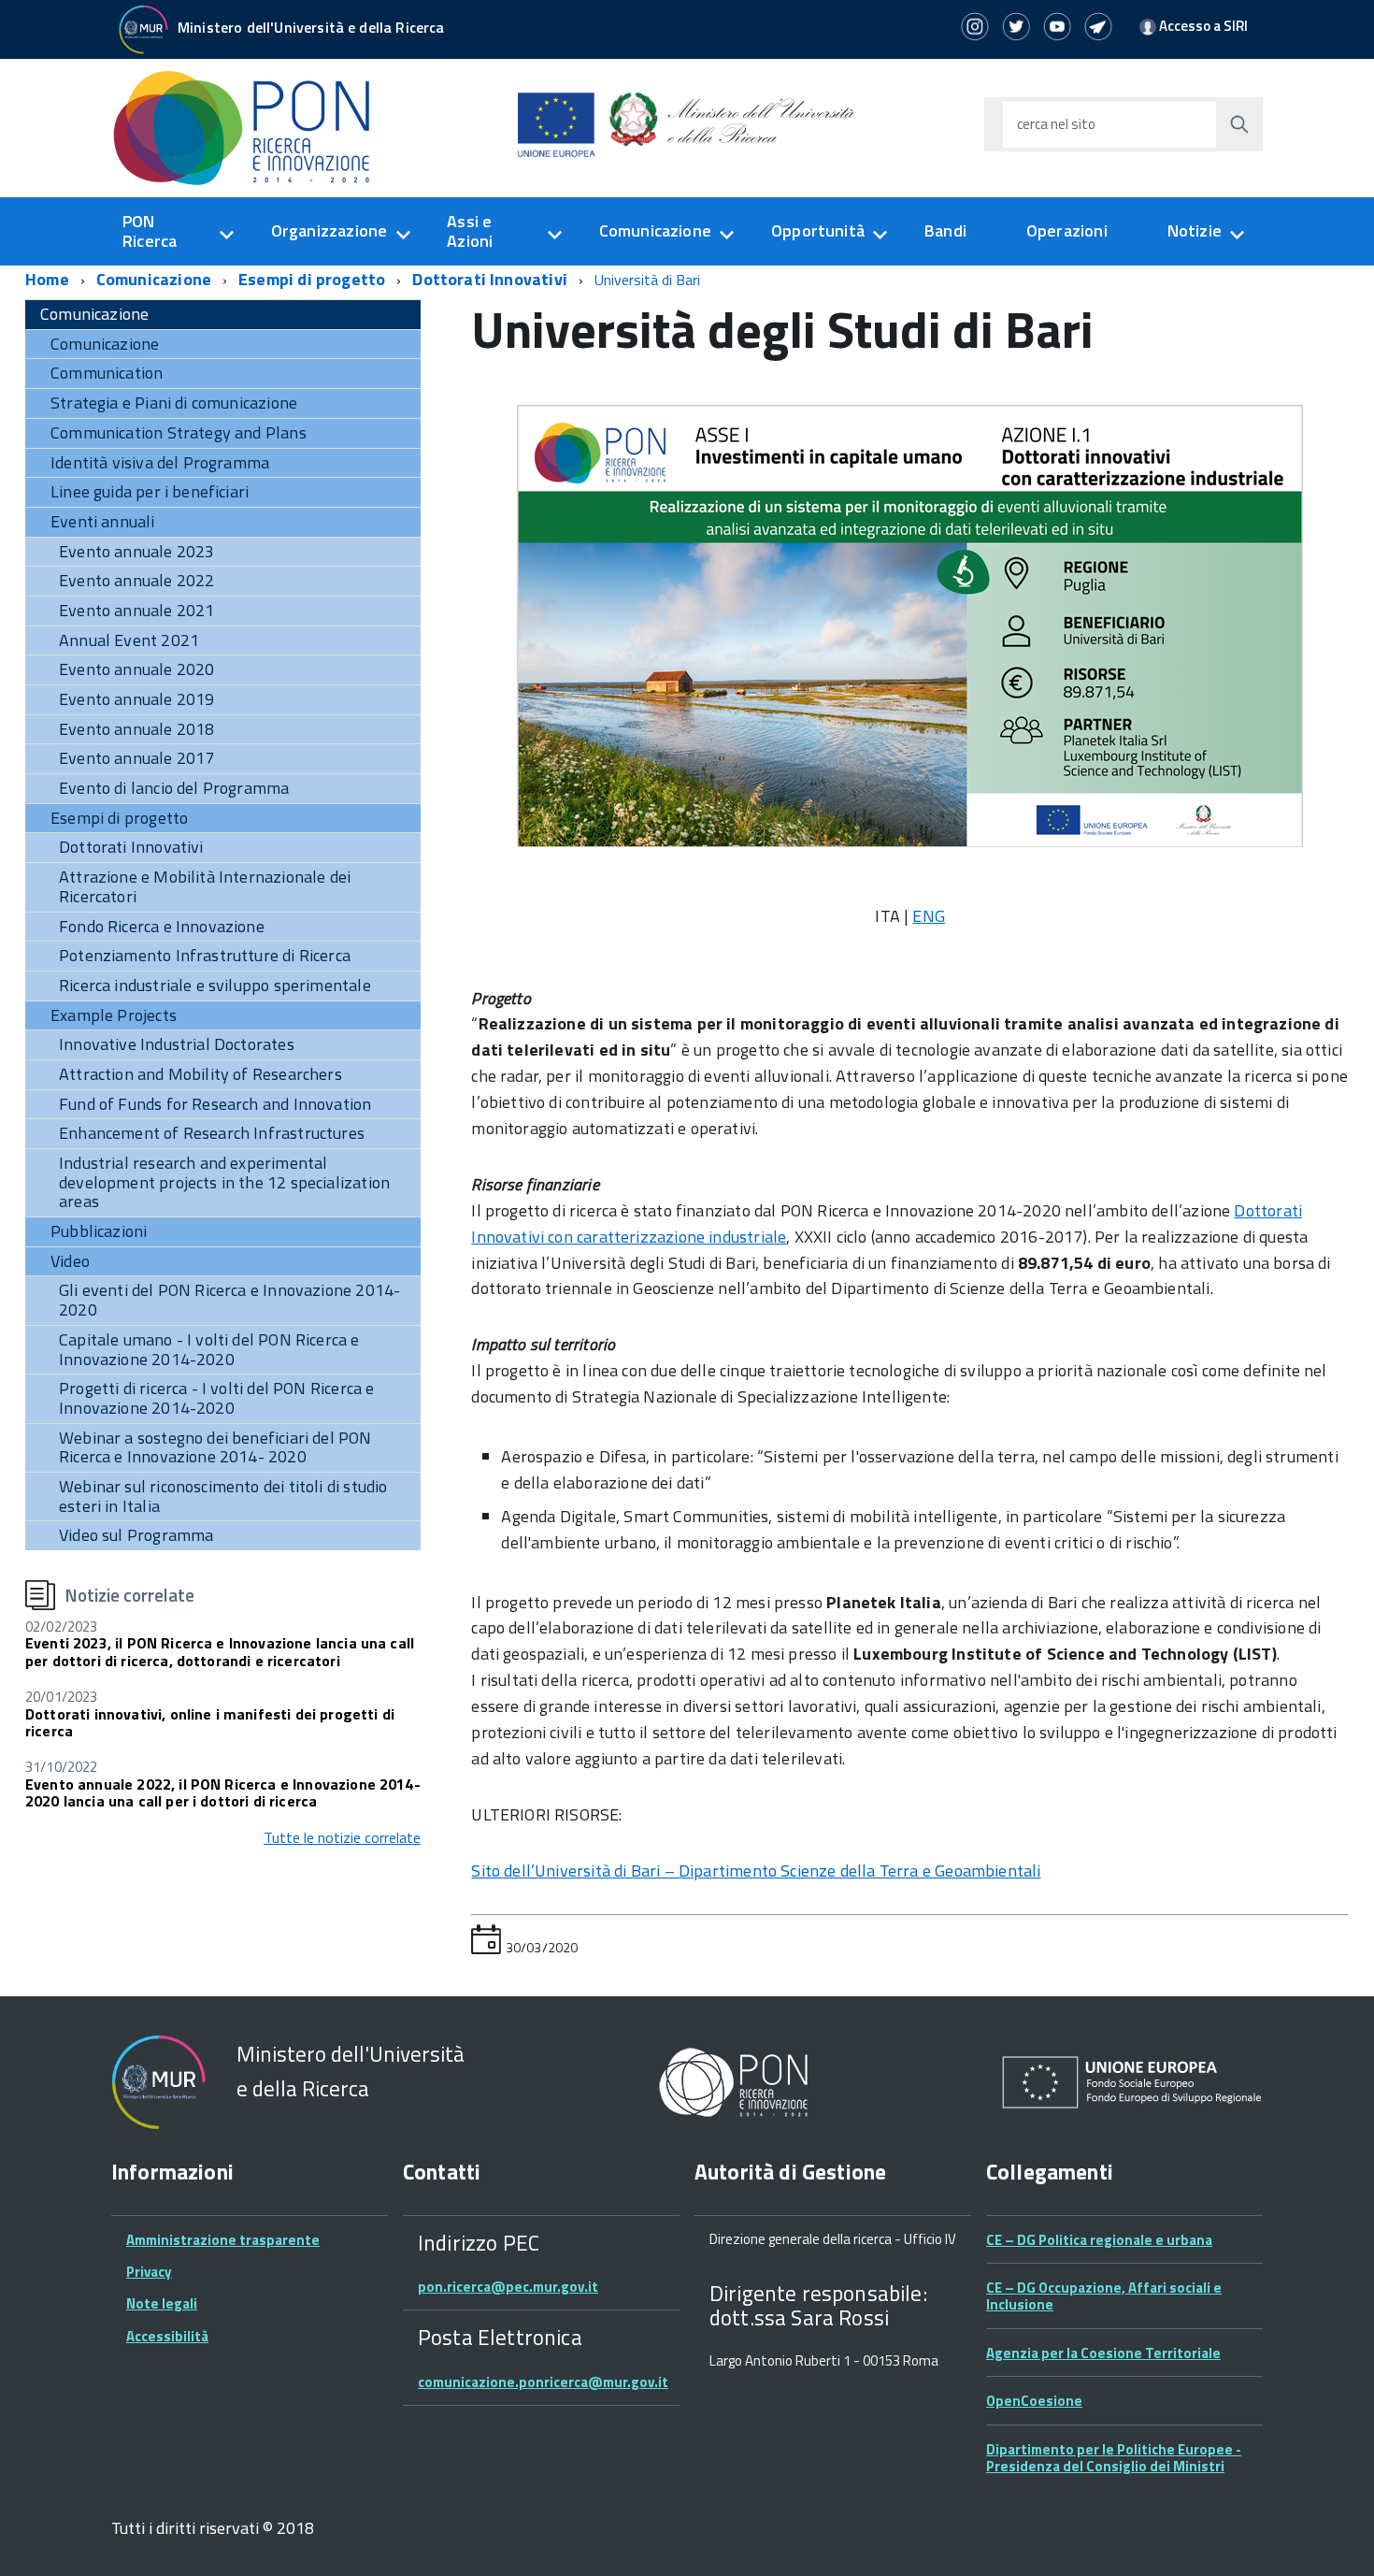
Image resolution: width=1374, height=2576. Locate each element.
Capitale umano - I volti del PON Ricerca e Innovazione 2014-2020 (209, 1349)
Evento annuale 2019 (136, 699)
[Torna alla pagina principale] (251, 127)
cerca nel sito (1056, 124)
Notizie (1195, 230)
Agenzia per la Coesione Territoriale (1103, 2353)
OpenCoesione (1034, 2401)
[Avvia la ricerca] (1239, 124)
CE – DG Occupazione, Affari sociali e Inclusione (1104, 2296)
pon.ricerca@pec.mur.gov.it (508, 2287)
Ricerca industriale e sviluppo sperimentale (215, 985)
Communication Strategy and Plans (179, 432)
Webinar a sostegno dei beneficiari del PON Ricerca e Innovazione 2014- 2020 (215, 1447)
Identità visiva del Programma (160, 462)
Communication (107, 373)
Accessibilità (167, 2336)
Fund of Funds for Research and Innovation (215, 1104)
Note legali (162, 2303)
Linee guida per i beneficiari (150, 491)
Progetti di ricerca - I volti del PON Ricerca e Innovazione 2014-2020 (216, 1398)
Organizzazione (329, 230)
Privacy (149, 2272)
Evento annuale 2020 (136, 669)
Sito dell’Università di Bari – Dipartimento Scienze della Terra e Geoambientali (756, 1871)
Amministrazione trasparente (223, 2240)
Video (70, 1261)
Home (47, 279)
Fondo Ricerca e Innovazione (162, 926)
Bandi (945, 230)
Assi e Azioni (470, 231)
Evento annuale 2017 (136, 758)
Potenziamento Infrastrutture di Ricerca (205, 955)
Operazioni (1067, 230)
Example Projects (114, 1015)
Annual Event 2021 (129, 640)
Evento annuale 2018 (136, 729)
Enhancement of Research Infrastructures (212, 1133)
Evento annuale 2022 (136, 580)
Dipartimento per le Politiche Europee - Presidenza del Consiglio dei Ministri (1114, 2458)
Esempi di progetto (312, 279)
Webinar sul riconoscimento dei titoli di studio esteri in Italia (223, 1496)
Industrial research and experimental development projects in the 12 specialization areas (224, 1182)
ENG (929, 916)
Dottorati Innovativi (490, 279)
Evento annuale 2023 (136, 551)
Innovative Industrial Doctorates (177, 1044)
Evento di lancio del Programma (174, 788)
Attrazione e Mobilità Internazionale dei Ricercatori (205, 886)
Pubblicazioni (99, 1231)
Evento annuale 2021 (136, 610)
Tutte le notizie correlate (342, 1837)
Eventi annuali (103, 521)
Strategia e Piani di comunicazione (174, 403)
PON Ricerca (150, 231)
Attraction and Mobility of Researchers (200, 1074)
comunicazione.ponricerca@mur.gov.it (543, 2382)
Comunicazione (655, 230)
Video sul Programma (136, 1535)
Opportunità (818, 230)
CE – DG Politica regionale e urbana (1099, 2240)
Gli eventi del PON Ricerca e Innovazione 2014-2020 (229, 1300)
